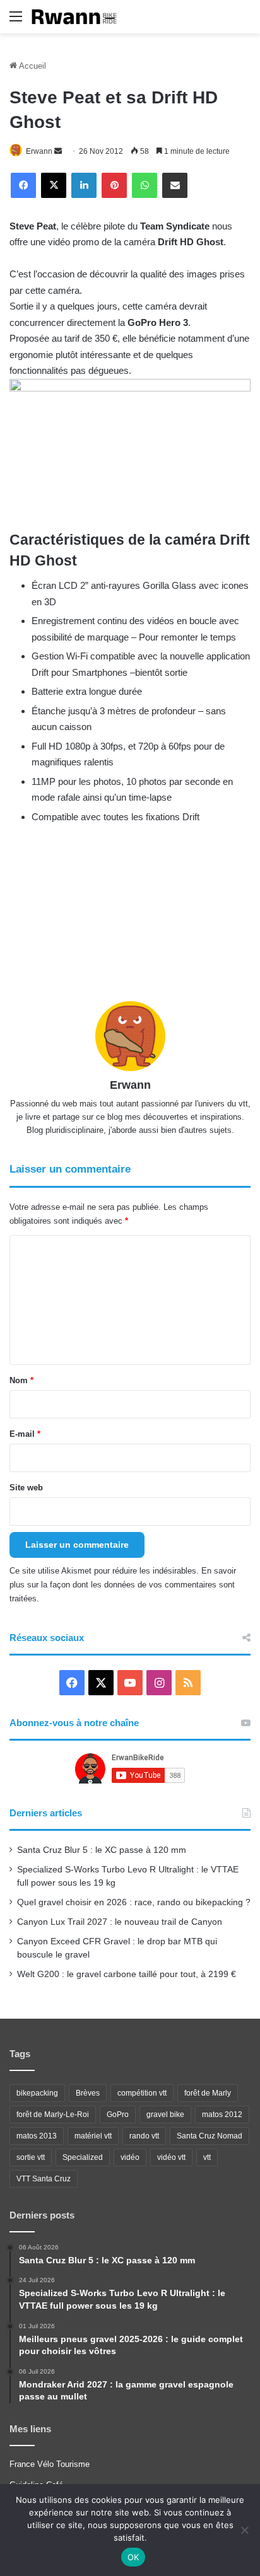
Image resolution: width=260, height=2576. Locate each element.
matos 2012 (222, 2115)
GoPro (118, 2115)
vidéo (130, 2157)
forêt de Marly (208, 2093)
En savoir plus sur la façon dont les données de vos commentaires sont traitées (123, 1585)
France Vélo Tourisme (50, 2464)
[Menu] (16, 21)
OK (133, 2557)
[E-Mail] (175, 185)
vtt (207, 2157)
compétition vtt (142, 2093)
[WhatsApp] (145, 185)
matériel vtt (93, 2136)
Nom (21, 1380)
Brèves (88, 2093)
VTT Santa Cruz (44, 2179)
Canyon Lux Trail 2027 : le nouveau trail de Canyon (120, 1922)
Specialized (83, 2157)
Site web (26, 1488)
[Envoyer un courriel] (58, 151)
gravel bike (165, 2115)
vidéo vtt (171, 2157)
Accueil (32, 66)
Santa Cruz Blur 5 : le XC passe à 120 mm (102, 1850)
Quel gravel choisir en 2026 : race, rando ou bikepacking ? (134, 1902)
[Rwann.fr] (79, 17)
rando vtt (144, 2136)
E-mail (25, 1434)
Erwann (39, 151)
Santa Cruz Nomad (210, 2136)
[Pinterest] (114, 185)
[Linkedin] (84, 185)
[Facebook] (23, 185)
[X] (54, 185)
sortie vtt (31, 2157)
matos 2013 (37, 2136)
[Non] (244, 2530)
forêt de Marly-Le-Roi (53, 2115)
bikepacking (37, 2093)
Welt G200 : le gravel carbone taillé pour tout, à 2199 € (127, 1974)
